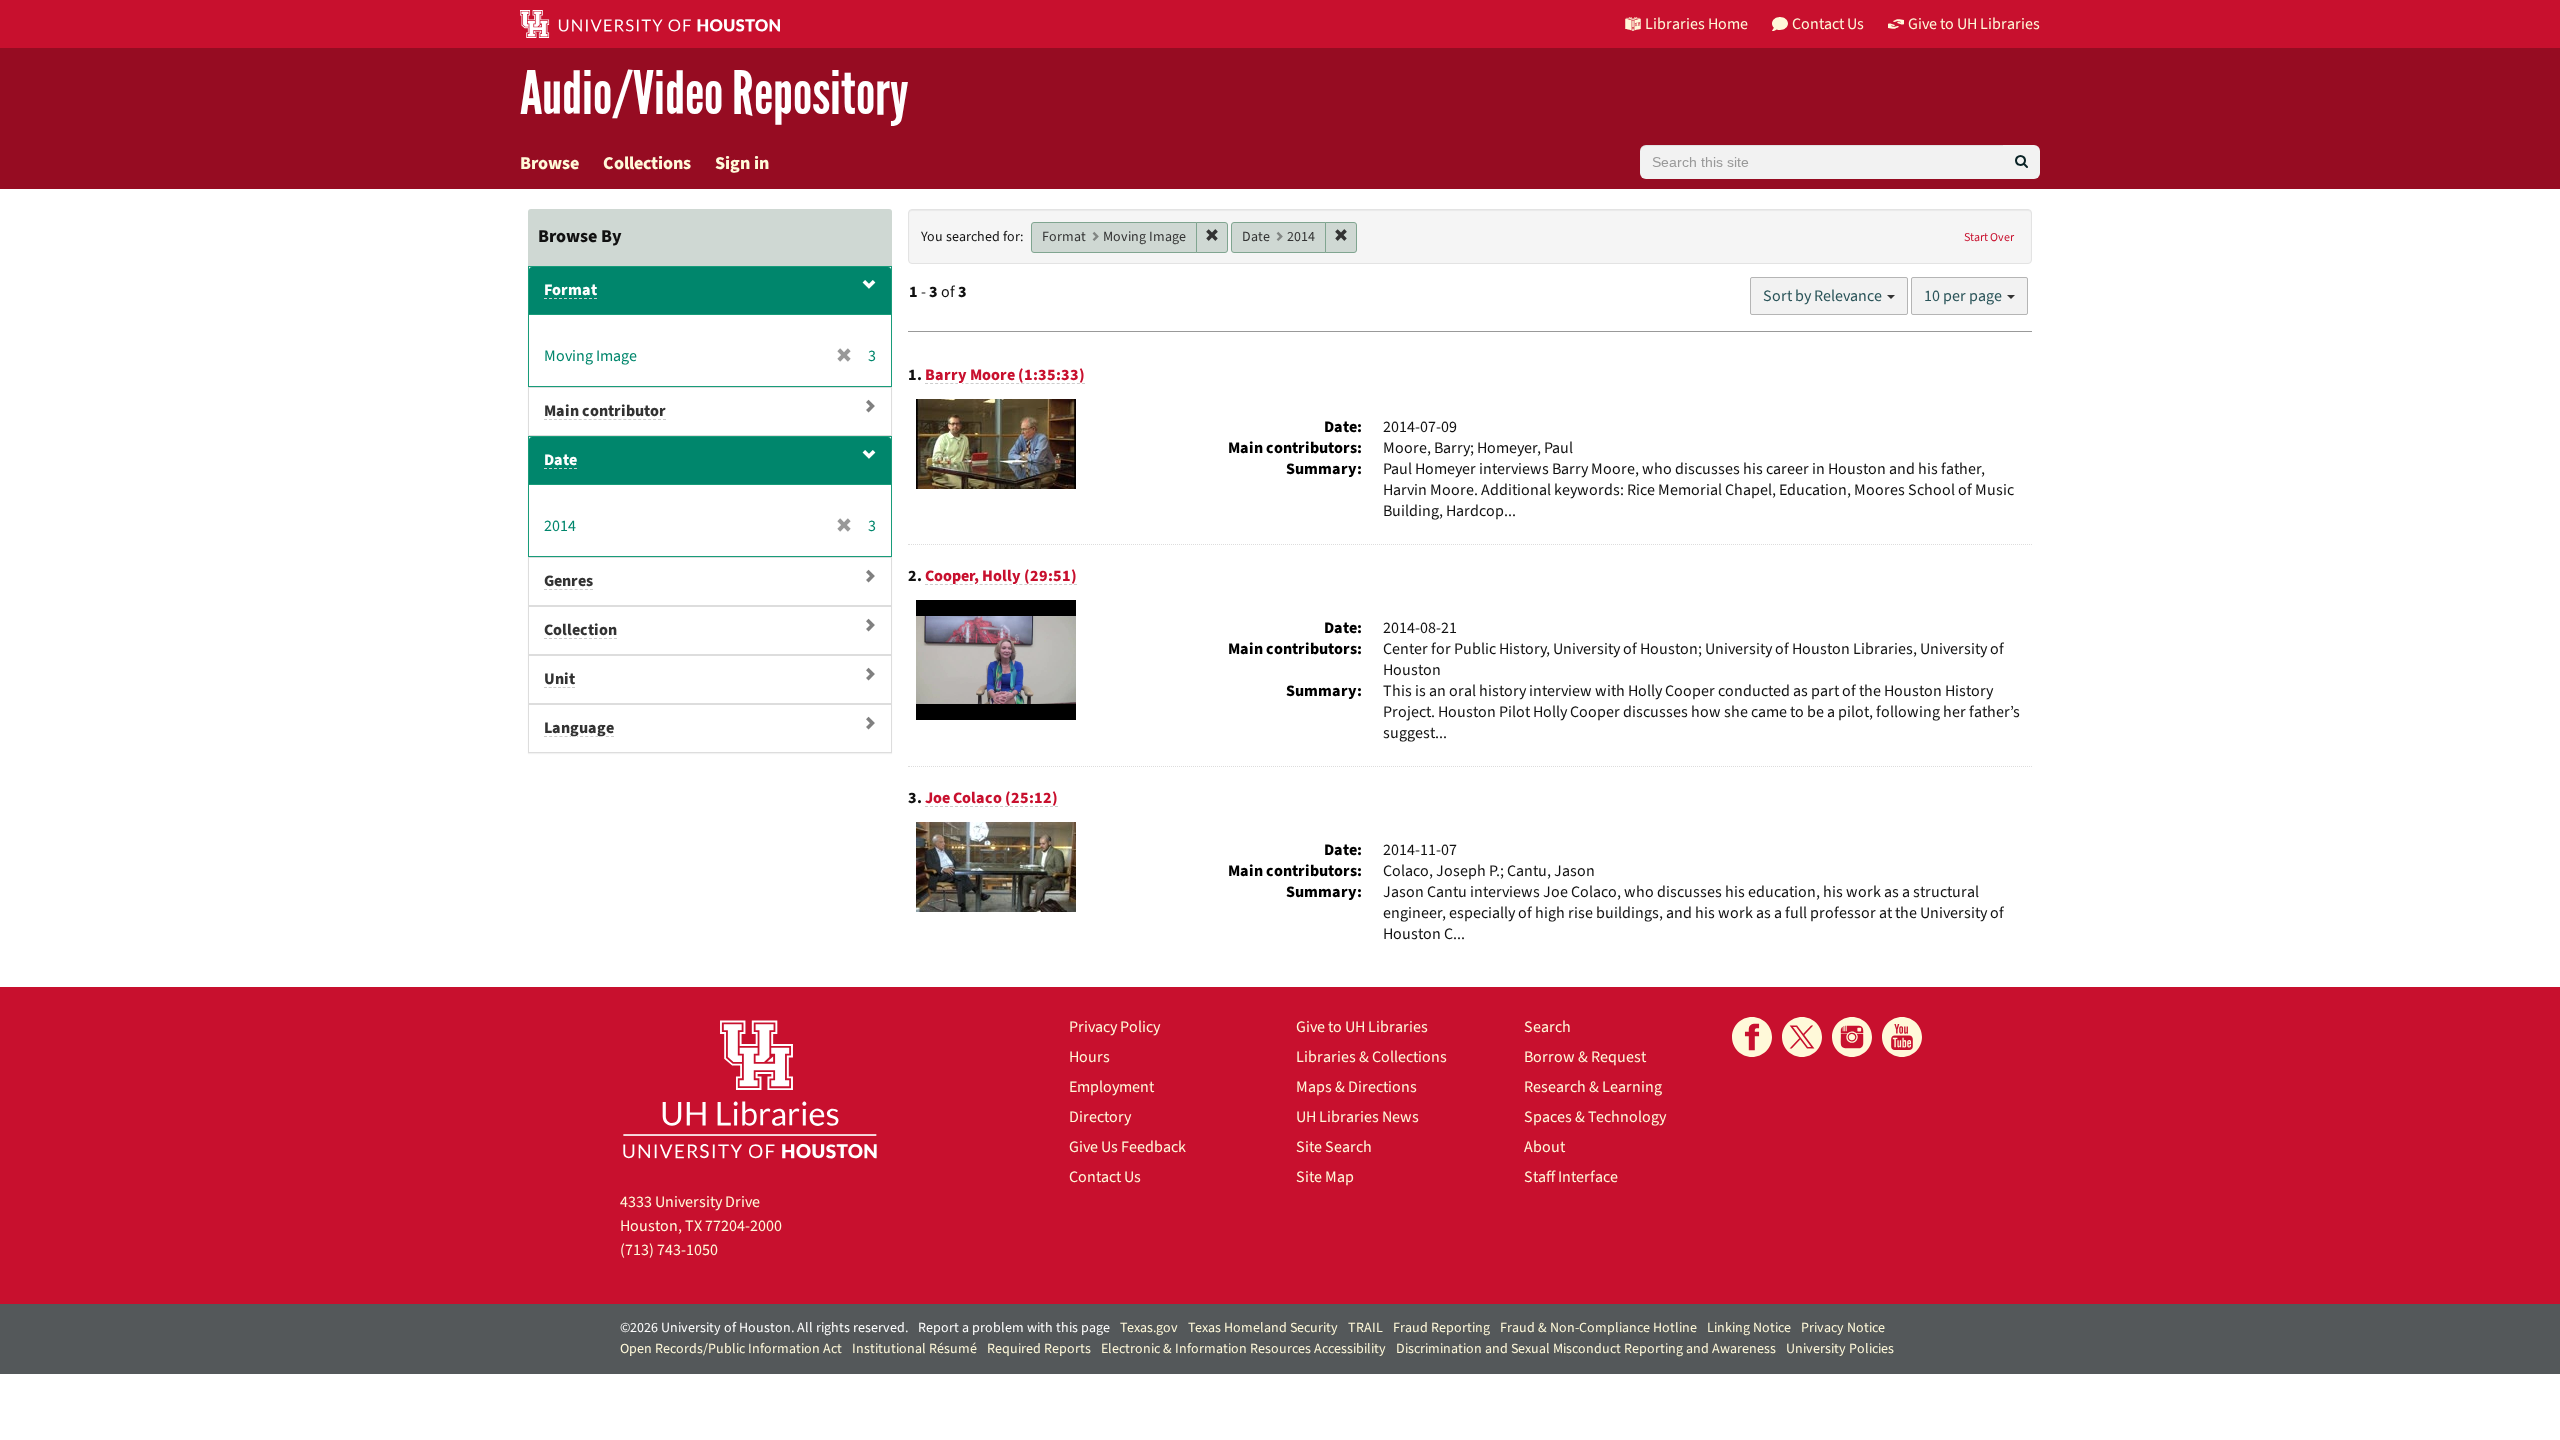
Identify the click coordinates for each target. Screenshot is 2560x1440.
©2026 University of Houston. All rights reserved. (764, 1328)
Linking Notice (1749, 1328)
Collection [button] (580, 630)
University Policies (1840, 1349)
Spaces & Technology (1595, 1117)
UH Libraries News (1357, 1117)
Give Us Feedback (1127, 1147)
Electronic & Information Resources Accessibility (1243, 1349)
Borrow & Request (1585, 1057)
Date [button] (560, 460)
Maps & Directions (1356, 1087)
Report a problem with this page (1014, 1328)
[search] (2021, 162)
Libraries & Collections (1371, 1057)
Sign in (742, 163)
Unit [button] (559, 679)
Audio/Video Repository (714, 94)
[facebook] (1752, 1037)
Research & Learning (1593, 1087)
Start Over (1989, 237)
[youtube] (1902, 1037)
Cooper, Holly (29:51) (1001, 576)
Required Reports (1039, 1349)
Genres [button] (568, 581)
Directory (1100, 1117)
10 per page (1964, 296)
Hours (1089, 1057)
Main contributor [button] (605, 411)
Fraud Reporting (1441, 1328)
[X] (1802, 1037)
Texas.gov (1149, 1328)
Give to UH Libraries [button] (1974, 24)
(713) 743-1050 (669, 1250)
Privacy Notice (1843, 1328)
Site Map (1325, 1177)
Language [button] (579, 728)
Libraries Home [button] (1696, 24)
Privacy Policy (1114, 1027)
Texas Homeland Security (1263, 1328)
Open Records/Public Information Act (731, 1349)
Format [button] (570, 290)
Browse (549, 163)
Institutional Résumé (914, 1349)
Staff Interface (1571, 1177)
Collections (647, 163)
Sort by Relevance (1824, 296)
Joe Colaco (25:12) (991, 798)
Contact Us (1105, 1177)
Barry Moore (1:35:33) (1005, 375)
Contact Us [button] (1828, 24)
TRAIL (1365, 1328)
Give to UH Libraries (1362, 1027)
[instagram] (1852, 1037)
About (1544, 1147)
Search (1547, 1027)
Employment (1111, 1087)
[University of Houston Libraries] (750, 1088)
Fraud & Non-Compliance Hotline (1598, 1328)
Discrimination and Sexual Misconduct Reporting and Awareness (1586, 1349)
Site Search (1334, 1147)
